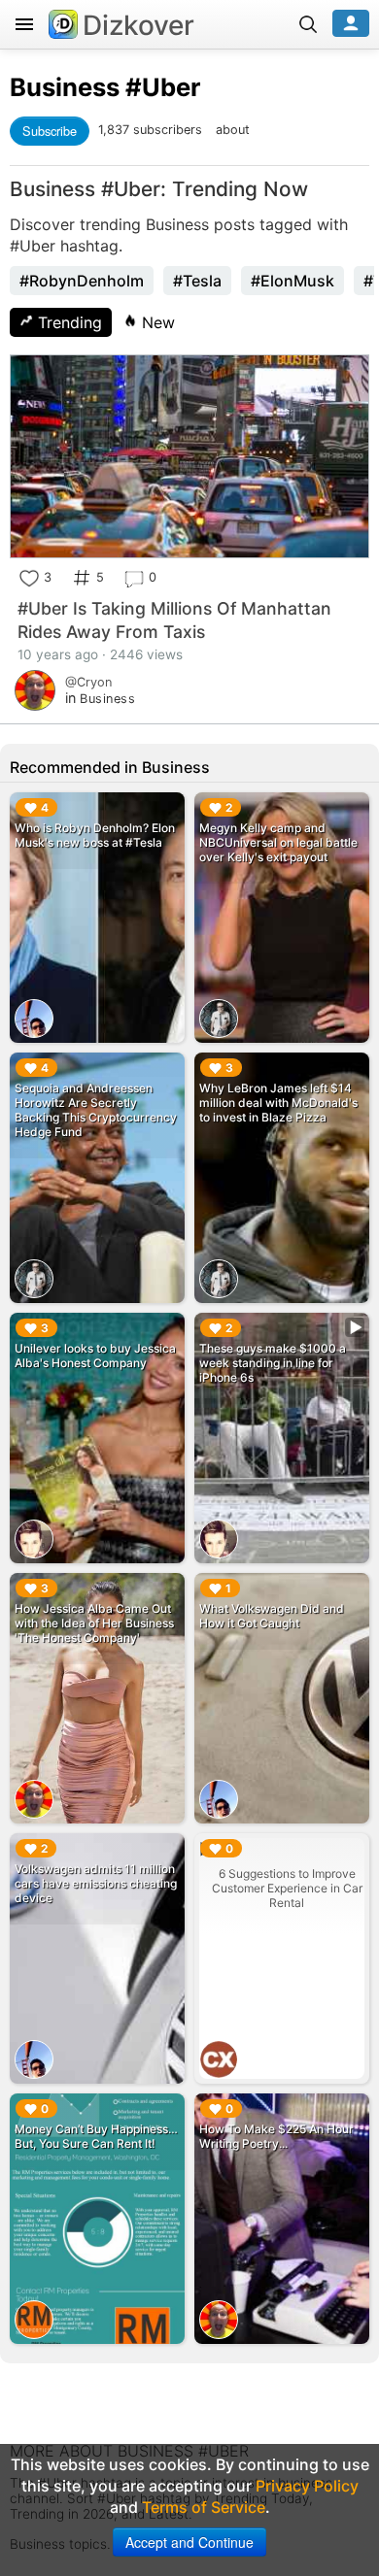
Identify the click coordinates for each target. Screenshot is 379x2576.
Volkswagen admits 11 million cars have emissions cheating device (96, 1883)
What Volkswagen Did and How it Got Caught (272, 1616)
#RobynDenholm (82, 281)
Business (65, 87)
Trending (68, 322)
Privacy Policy (307, 2486)
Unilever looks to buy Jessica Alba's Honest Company (95, 1355)
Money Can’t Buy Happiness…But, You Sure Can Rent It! (96, 2136)
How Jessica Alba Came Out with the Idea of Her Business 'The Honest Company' (94, 1623)
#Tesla (197, 281)
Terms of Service (204, 2507)
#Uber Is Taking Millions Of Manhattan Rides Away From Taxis (174, 620)
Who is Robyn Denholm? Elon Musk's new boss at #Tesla (95, 835)
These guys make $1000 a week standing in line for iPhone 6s (273, 1363)
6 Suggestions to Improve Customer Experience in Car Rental (287, 1888)
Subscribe (50, 131)
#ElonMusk (293, 281)
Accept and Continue (189, 2542)
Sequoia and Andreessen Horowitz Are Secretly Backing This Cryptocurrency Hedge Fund (96, 1110)
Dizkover (138, 25)
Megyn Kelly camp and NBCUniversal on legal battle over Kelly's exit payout (278, 842)
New (156, 322)
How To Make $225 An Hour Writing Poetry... (276, 2136)
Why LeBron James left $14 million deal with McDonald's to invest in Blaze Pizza (278, 1103)
